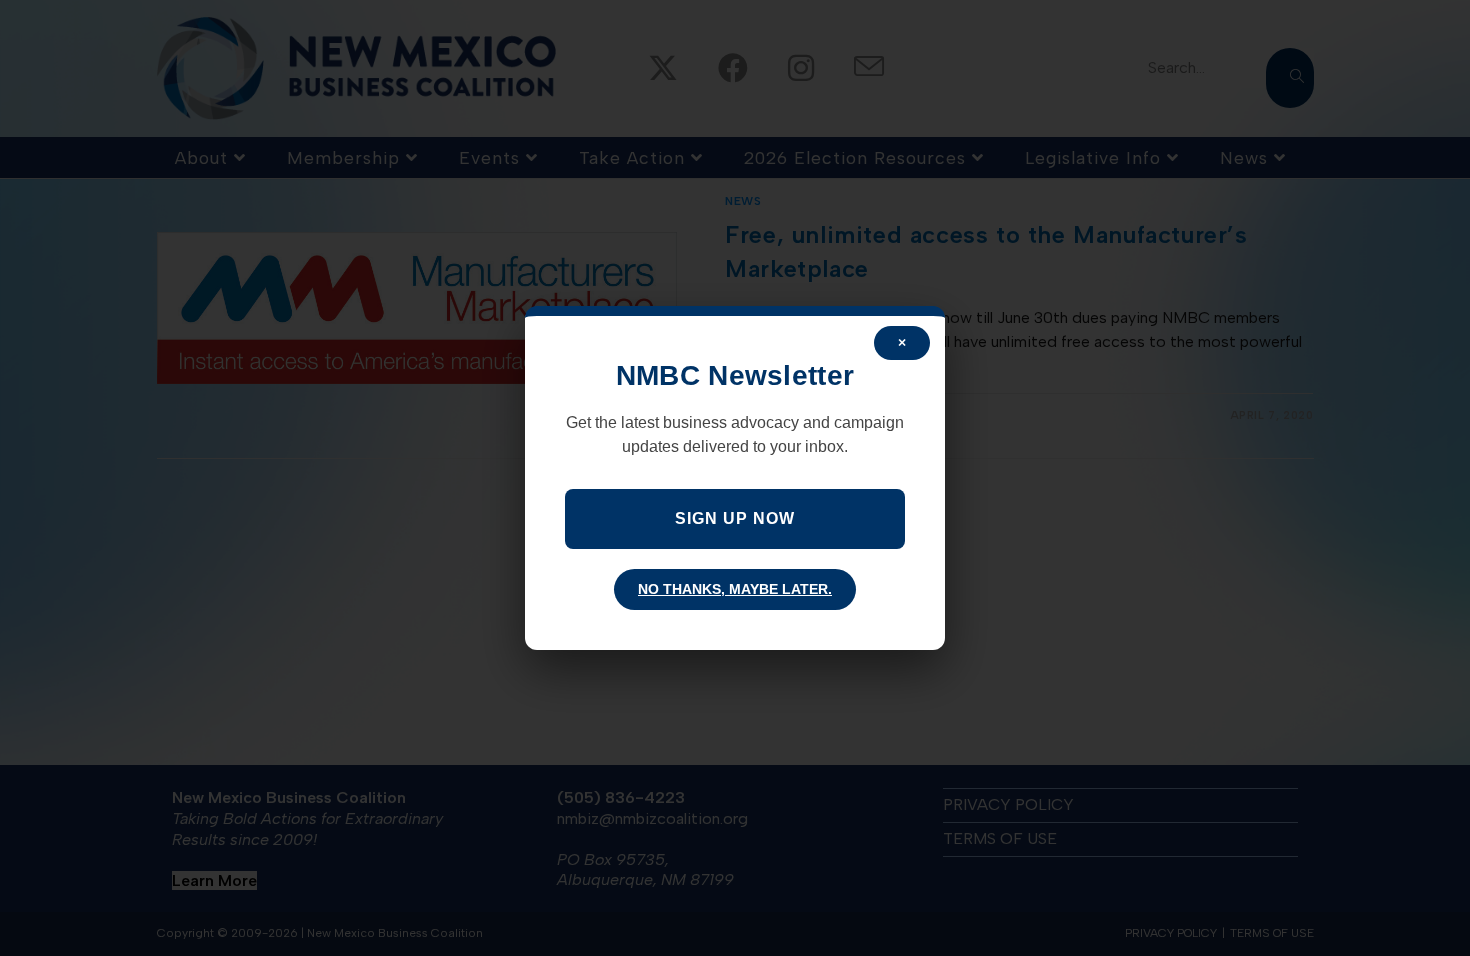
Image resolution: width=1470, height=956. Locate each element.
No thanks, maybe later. (735, 589)
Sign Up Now (735, 518)
